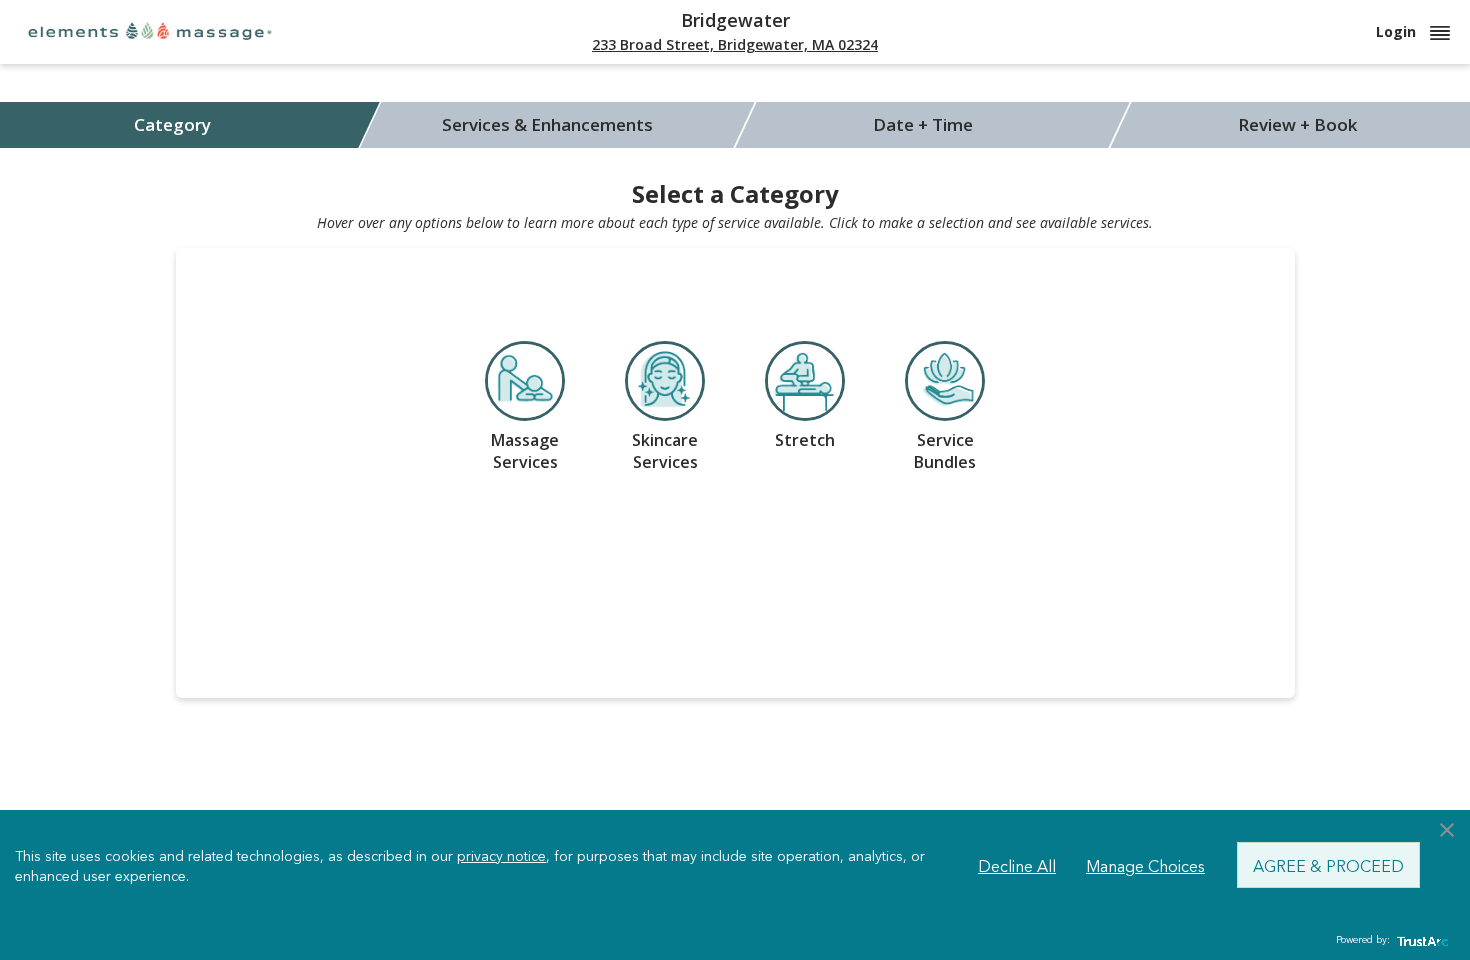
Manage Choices (1145, 865)
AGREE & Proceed (1328, 865)
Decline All (1017, 865)
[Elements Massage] (150, 30)
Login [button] (1398, 31)
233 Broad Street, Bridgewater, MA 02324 (735, 44)
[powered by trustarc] (1420, 940)
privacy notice (501, 855)
